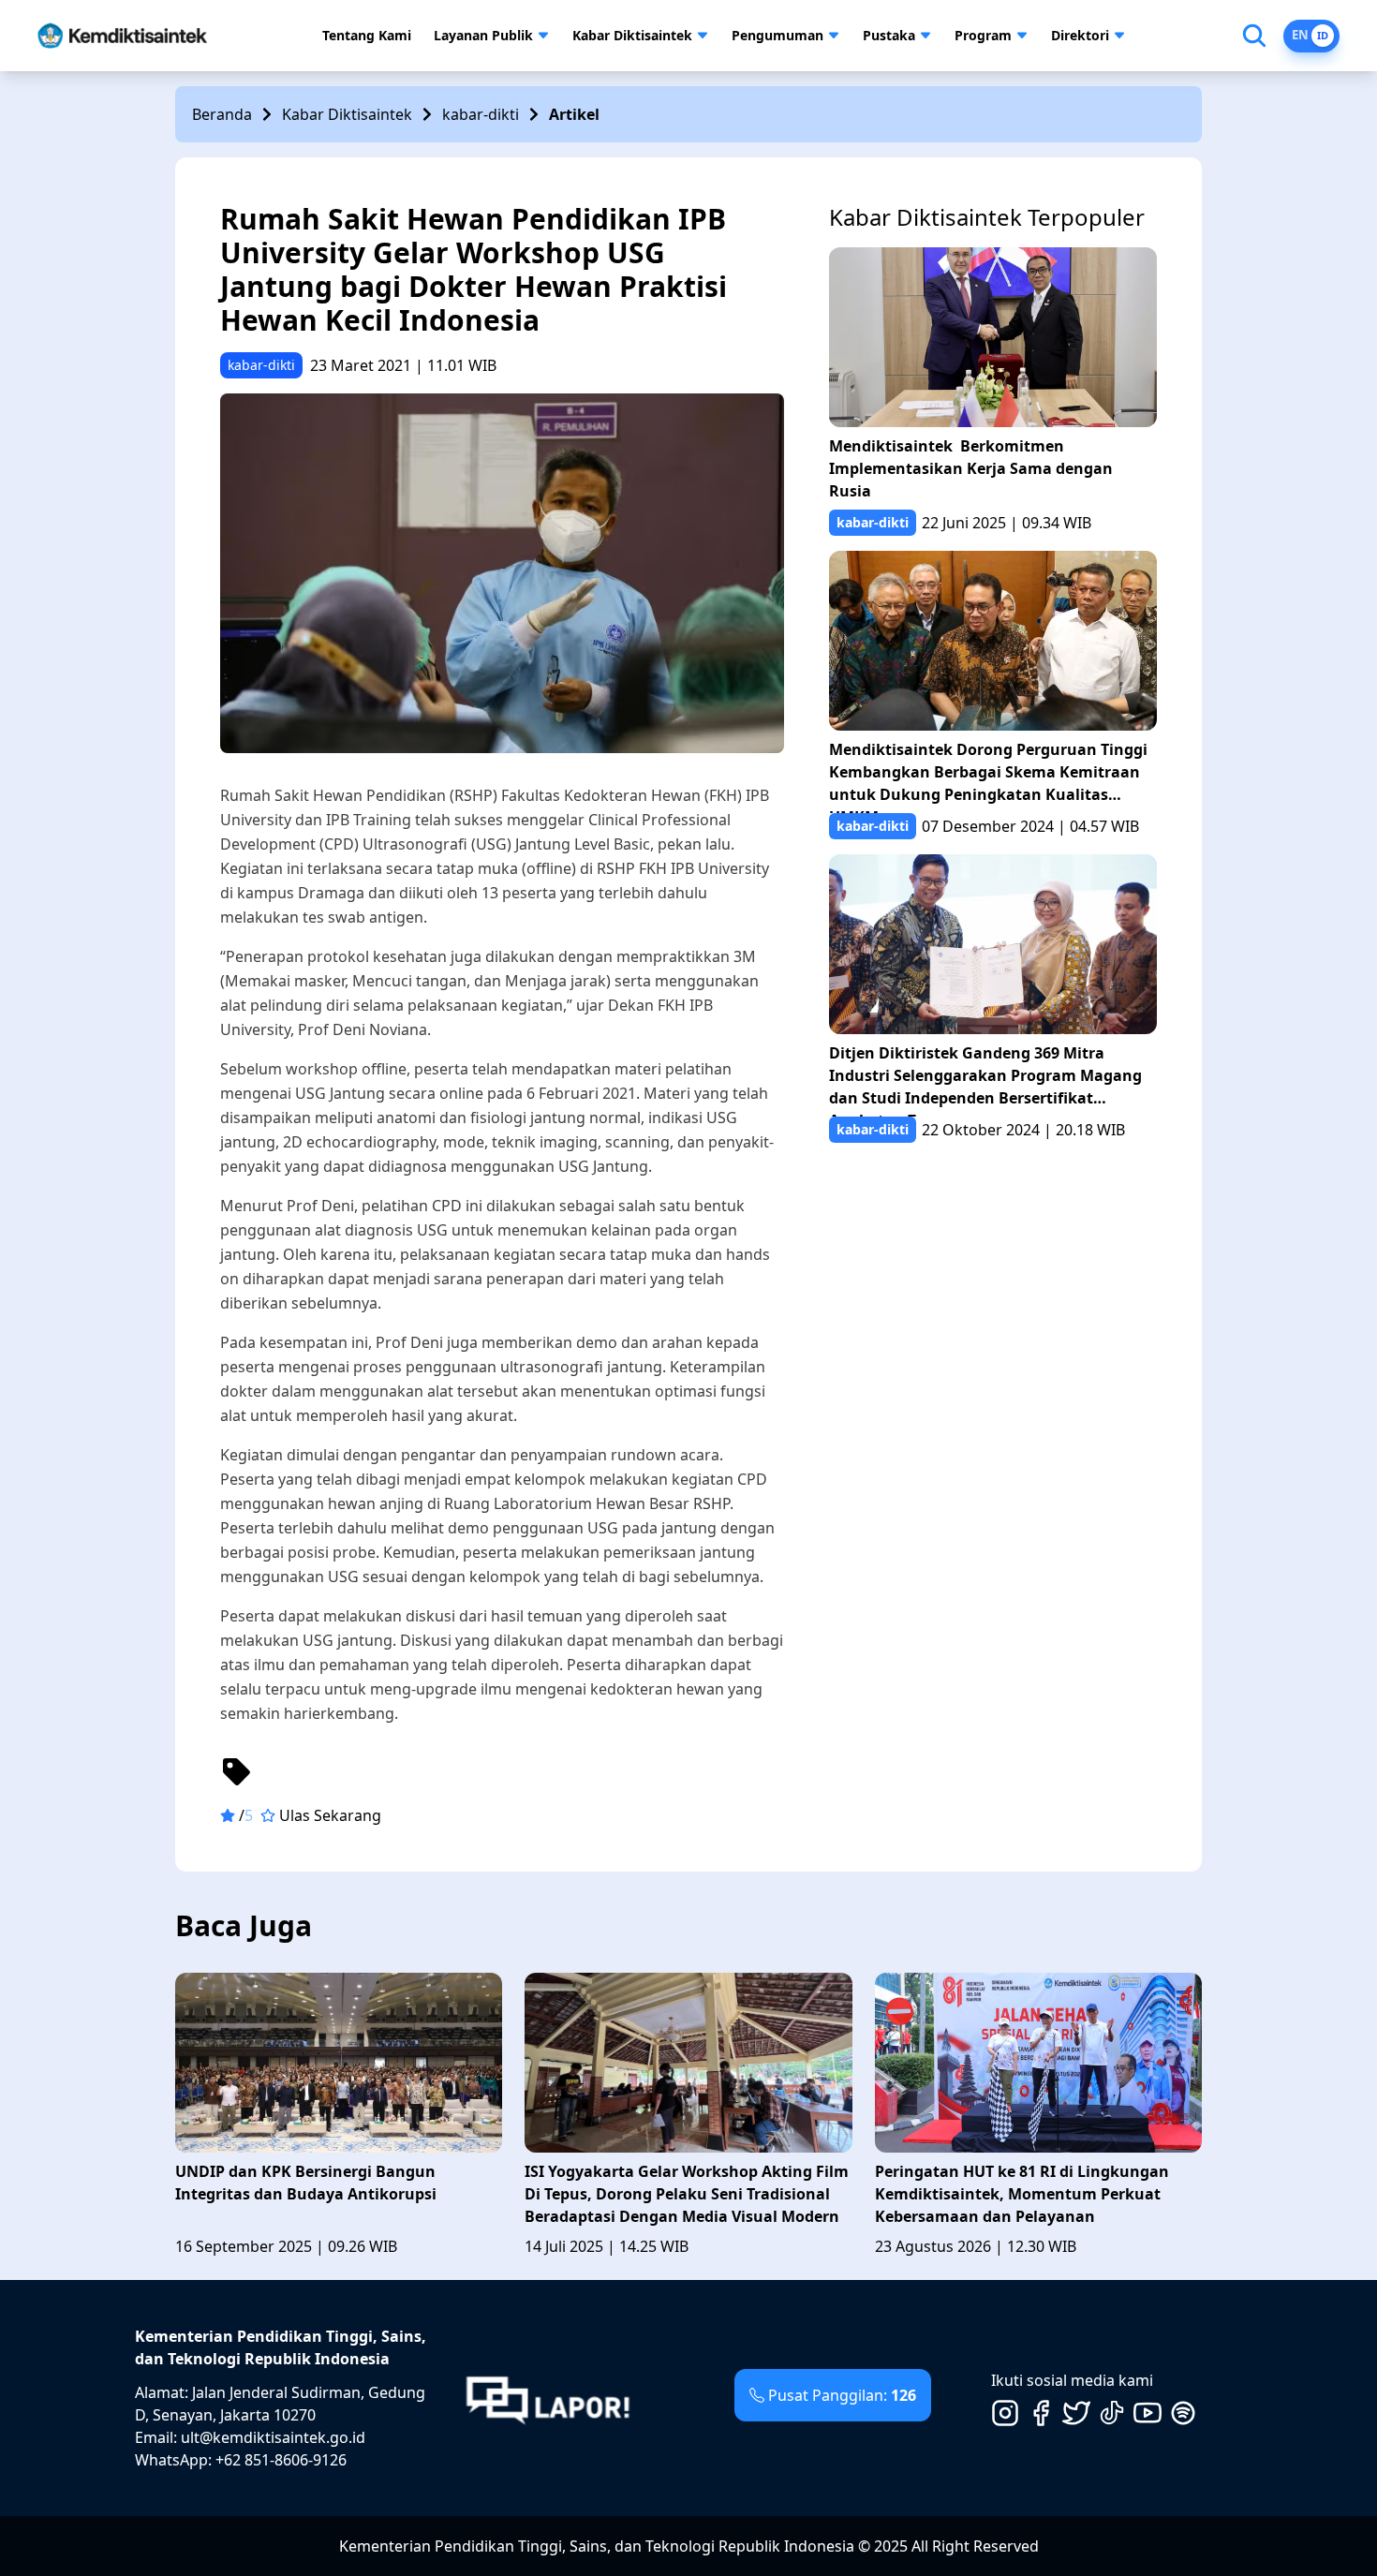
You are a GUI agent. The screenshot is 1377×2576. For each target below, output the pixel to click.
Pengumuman (777, 35)
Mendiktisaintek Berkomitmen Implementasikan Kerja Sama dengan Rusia (971, 468)
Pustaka (889, 35)
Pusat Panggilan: (842, 2395)
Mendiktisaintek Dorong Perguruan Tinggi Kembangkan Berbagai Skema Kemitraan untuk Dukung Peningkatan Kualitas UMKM (988, 776)
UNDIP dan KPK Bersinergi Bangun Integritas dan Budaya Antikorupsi (306, 2183)
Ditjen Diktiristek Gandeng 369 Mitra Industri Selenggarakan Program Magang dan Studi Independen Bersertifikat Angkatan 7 (985, 1080)
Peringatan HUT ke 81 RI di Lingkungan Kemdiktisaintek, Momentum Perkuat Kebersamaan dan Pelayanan (1022, 2194)
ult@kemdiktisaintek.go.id (273, 2437)
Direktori (1080, 35)
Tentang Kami (367, 35)
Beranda (222, 114)
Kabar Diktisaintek (632, 35)
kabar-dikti (481, 114)
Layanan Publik (483, 35)
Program (983, 35)
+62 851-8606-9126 (281, 2460)
